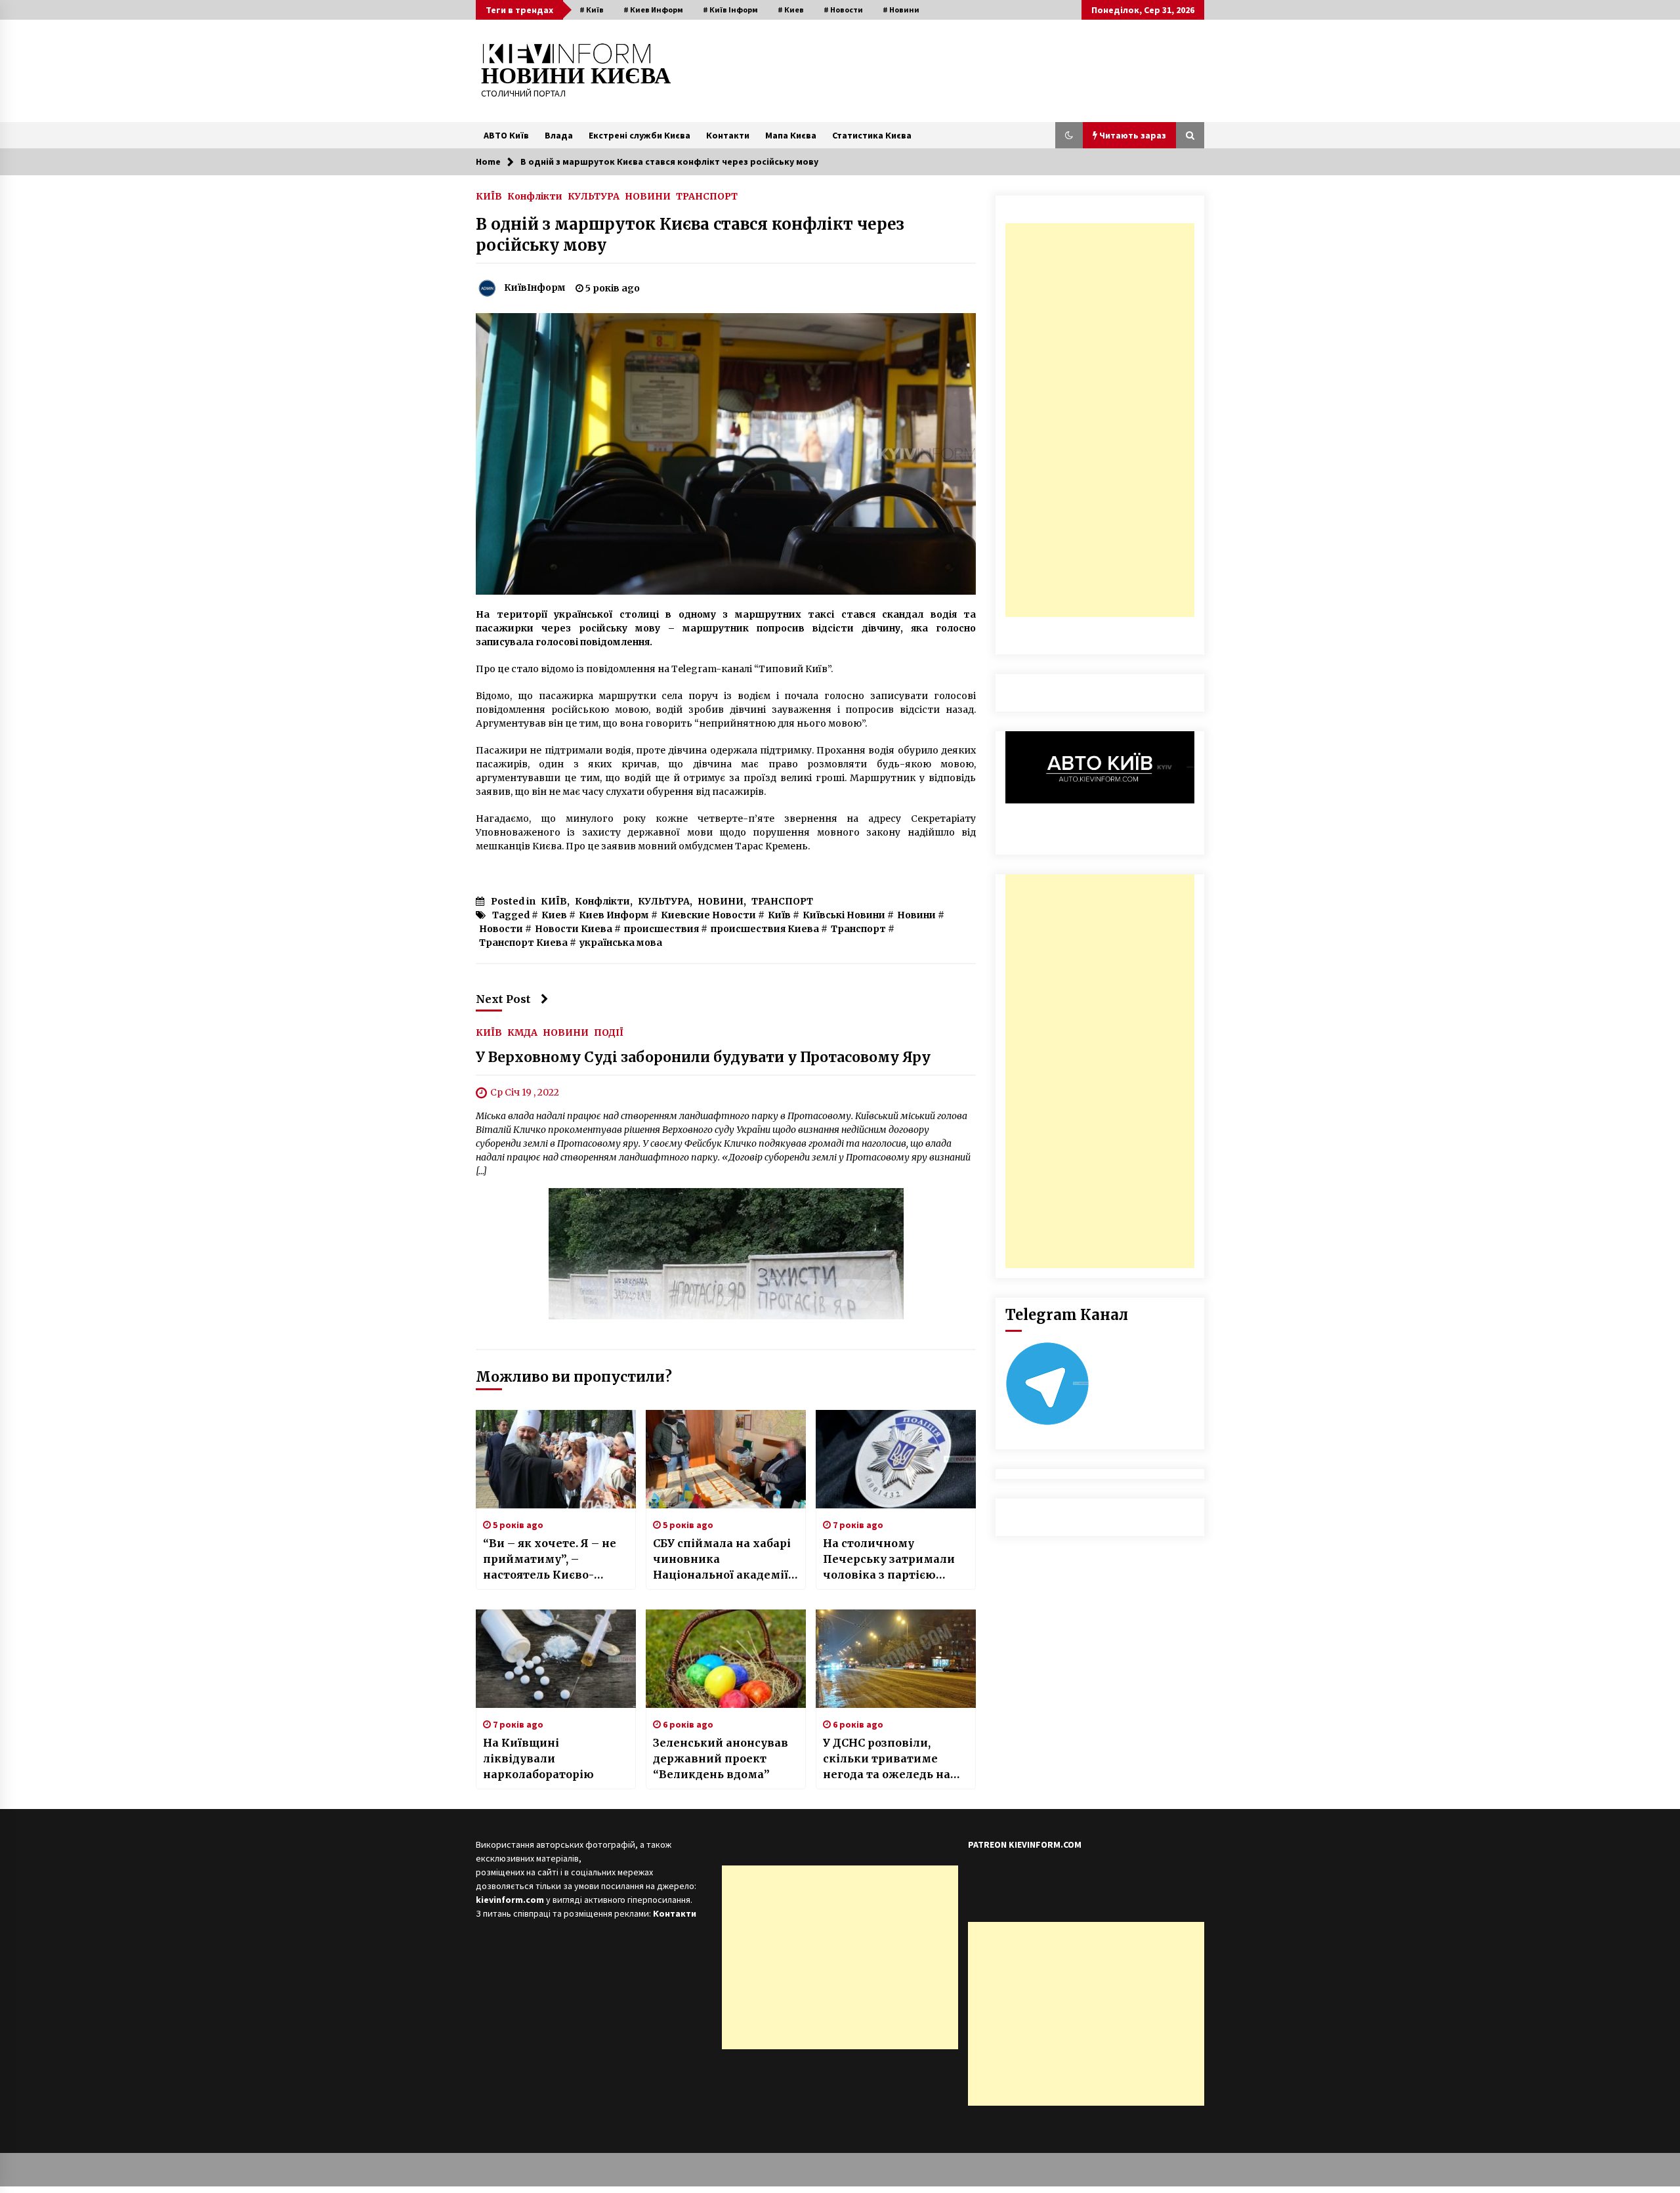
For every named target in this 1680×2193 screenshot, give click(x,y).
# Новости (843, 10)
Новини (916, 915)
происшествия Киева (765, 929)
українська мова (621, 943)
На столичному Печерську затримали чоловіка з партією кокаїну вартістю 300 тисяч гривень (889, 1560)
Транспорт (858, 929)
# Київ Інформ (730, 10)
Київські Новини (844, 915)
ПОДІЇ (609, 1032)
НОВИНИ (648, 196)
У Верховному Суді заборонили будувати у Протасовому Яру (703, 1057)
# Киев (791, 10)
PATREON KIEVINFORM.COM (1025, 1844)
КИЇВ (489, 196)
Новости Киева (574, 929)
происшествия (661, 929)
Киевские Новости (708, 915)
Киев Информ (614, 915)
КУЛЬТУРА (594, 196)
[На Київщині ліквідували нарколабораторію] (556, 1659)
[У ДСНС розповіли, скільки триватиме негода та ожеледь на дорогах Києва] (896, 1659)
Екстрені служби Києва (640, 135)
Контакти (728, 135)
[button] (1069, 135)
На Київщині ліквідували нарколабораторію (538, 1758)
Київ (779, 915)
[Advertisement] (1100, 420)
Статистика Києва (872, 135)
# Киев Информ (653, 10)
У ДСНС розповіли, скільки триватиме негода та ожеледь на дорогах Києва (887, 1759)
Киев (554, 915)
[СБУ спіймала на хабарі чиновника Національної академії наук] (726, 1459)
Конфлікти (535, 196)
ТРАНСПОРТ (707, 196)
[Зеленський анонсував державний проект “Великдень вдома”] (726, 1659)
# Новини (901, 10)
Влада (559, 135)
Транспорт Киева (523, 943)
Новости (501, 929)
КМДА (522, 1032)
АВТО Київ (506, 135)
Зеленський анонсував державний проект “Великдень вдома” (721, 1758)
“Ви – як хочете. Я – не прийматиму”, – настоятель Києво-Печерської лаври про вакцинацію (550, 1560)
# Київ (592, 10)
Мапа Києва (791, 135)
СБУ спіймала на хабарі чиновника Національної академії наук (722, 1560)
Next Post (503, 999)
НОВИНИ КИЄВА (576, 76)
